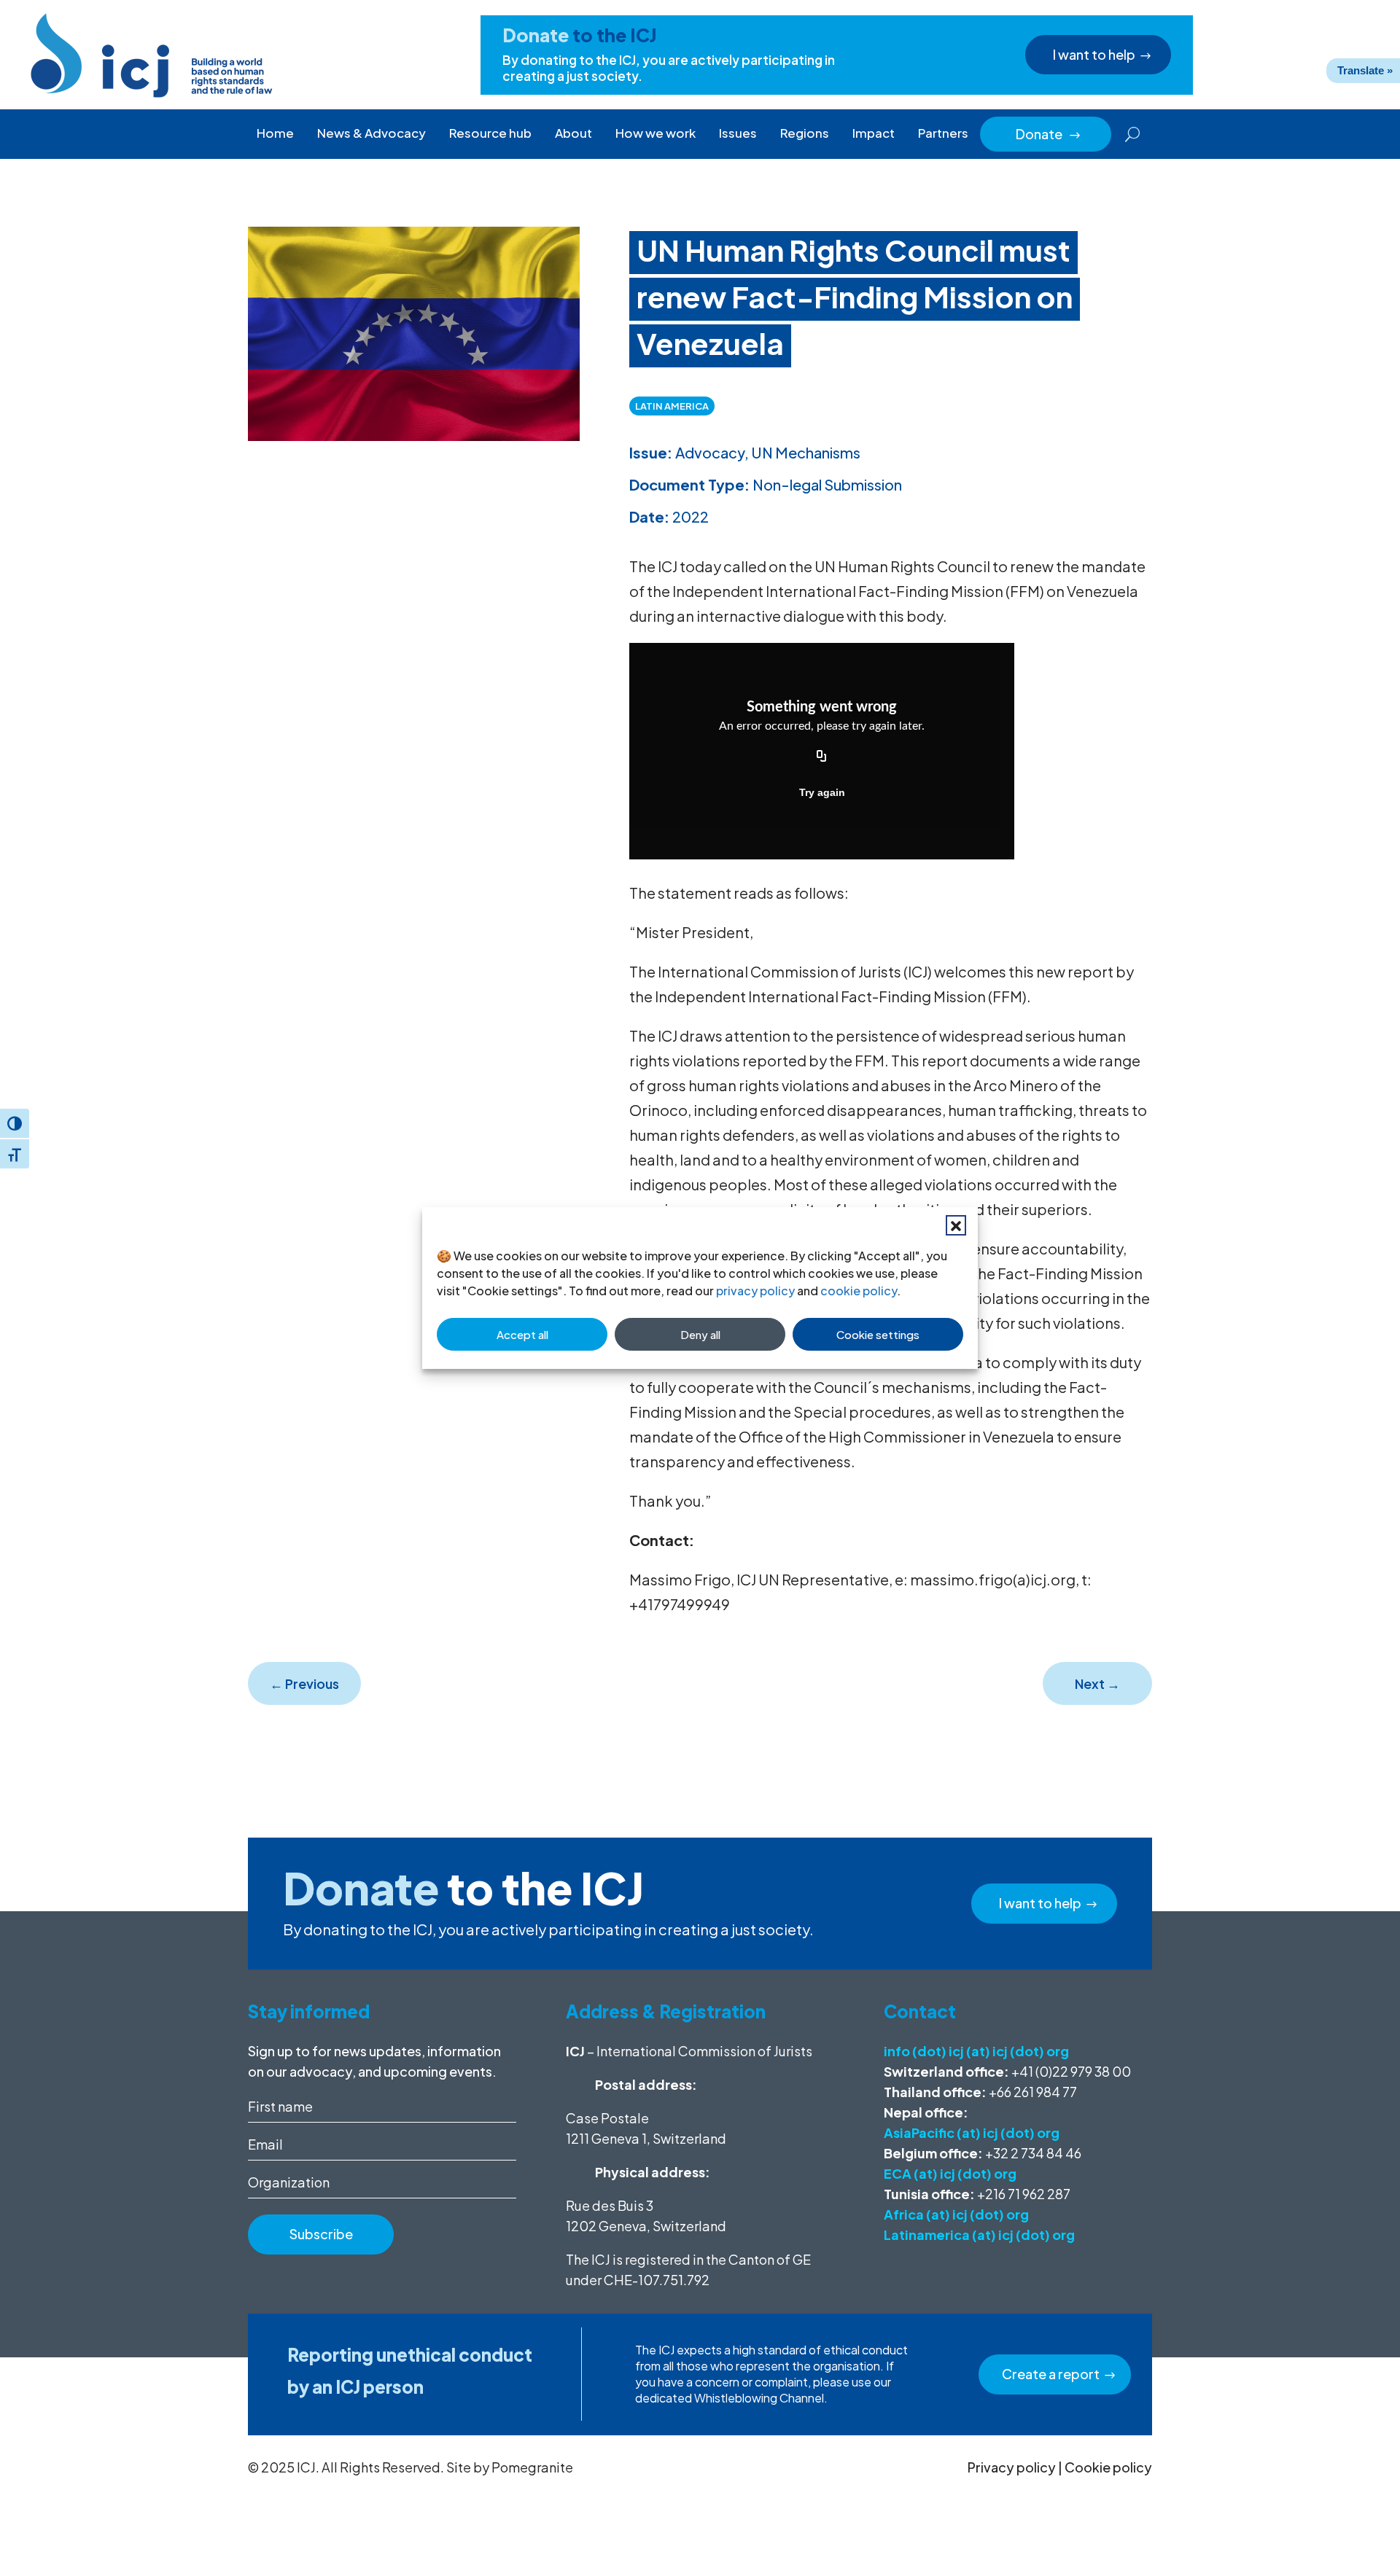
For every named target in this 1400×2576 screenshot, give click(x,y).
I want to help (1094, 54)
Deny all (700, 1334)
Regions (805, 133)
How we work (656, 133)
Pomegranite (532, 2467)
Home (275, 133)
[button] (956, 1225)
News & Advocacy (372, 133)
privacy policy (755, 1291)
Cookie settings (878, 1334)
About (573, 133)
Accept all (522, 1334)
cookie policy (859, 1291)
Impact (874, 133)
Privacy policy (1012, 2467)
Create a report (1051, 2374)
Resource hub (490, 133)
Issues (738, 133)
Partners (943, 133)
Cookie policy (1108, 2467)
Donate (1049, 134)
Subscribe (321, 2234)
